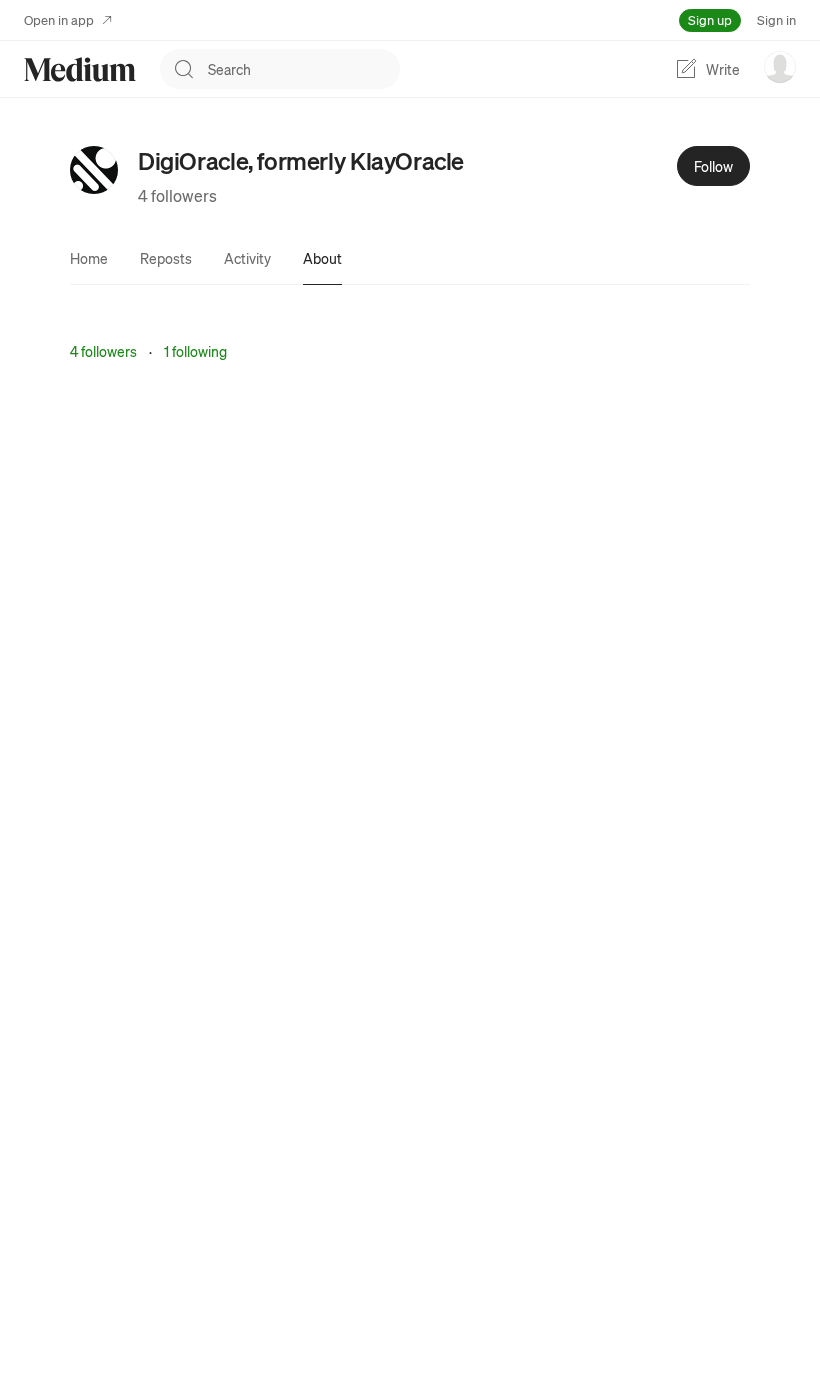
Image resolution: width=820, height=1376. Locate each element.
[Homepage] (80, 69)
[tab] (89, 258)
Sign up (710, 19)
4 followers (177, 195)
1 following (195, 351)
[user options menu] (780, 67)
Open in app (59, 19)
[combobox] (304, 69)
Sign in (776, 19)
